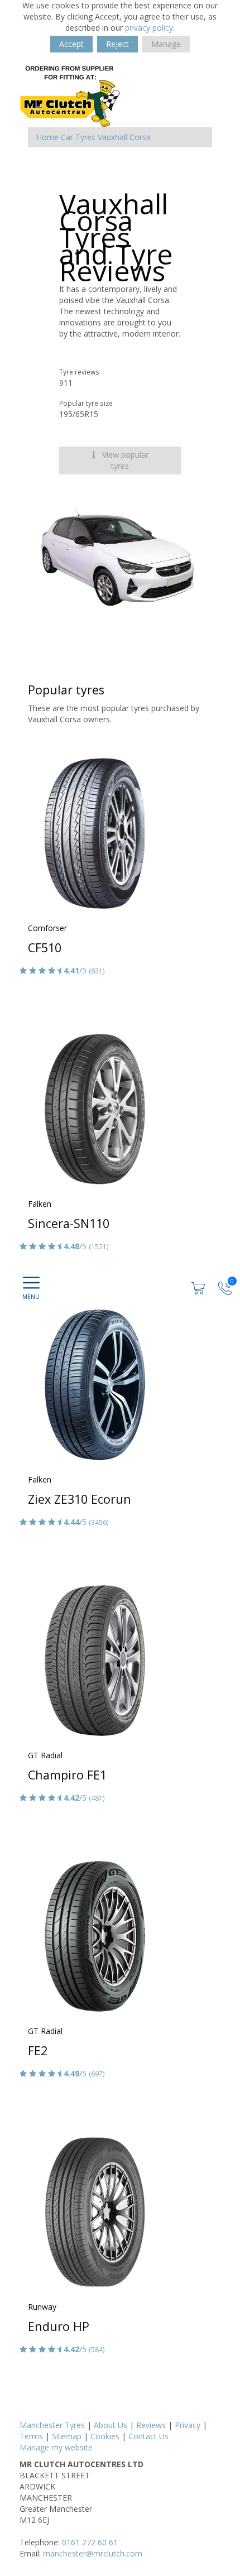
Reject (117, 44)
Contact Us (148, 2436)
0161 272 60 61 (90, 2542)
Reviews (151, 2425)
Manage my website (56, 2447)
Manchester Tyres (52, 2425)
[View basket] (199, 1287)
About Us (111, 2425)
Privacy (188, 2425)
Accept (71, 44)
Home (47, 137)
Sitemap (67, 2436)
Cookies (105, 2436)
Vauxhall (112, 137)
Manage (166, 44)
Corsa (140, 137)
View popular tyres (124, 460)
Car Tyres (78, 137)
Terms (31, 2436)
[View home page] (70, 96)
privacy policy (149, 28)
